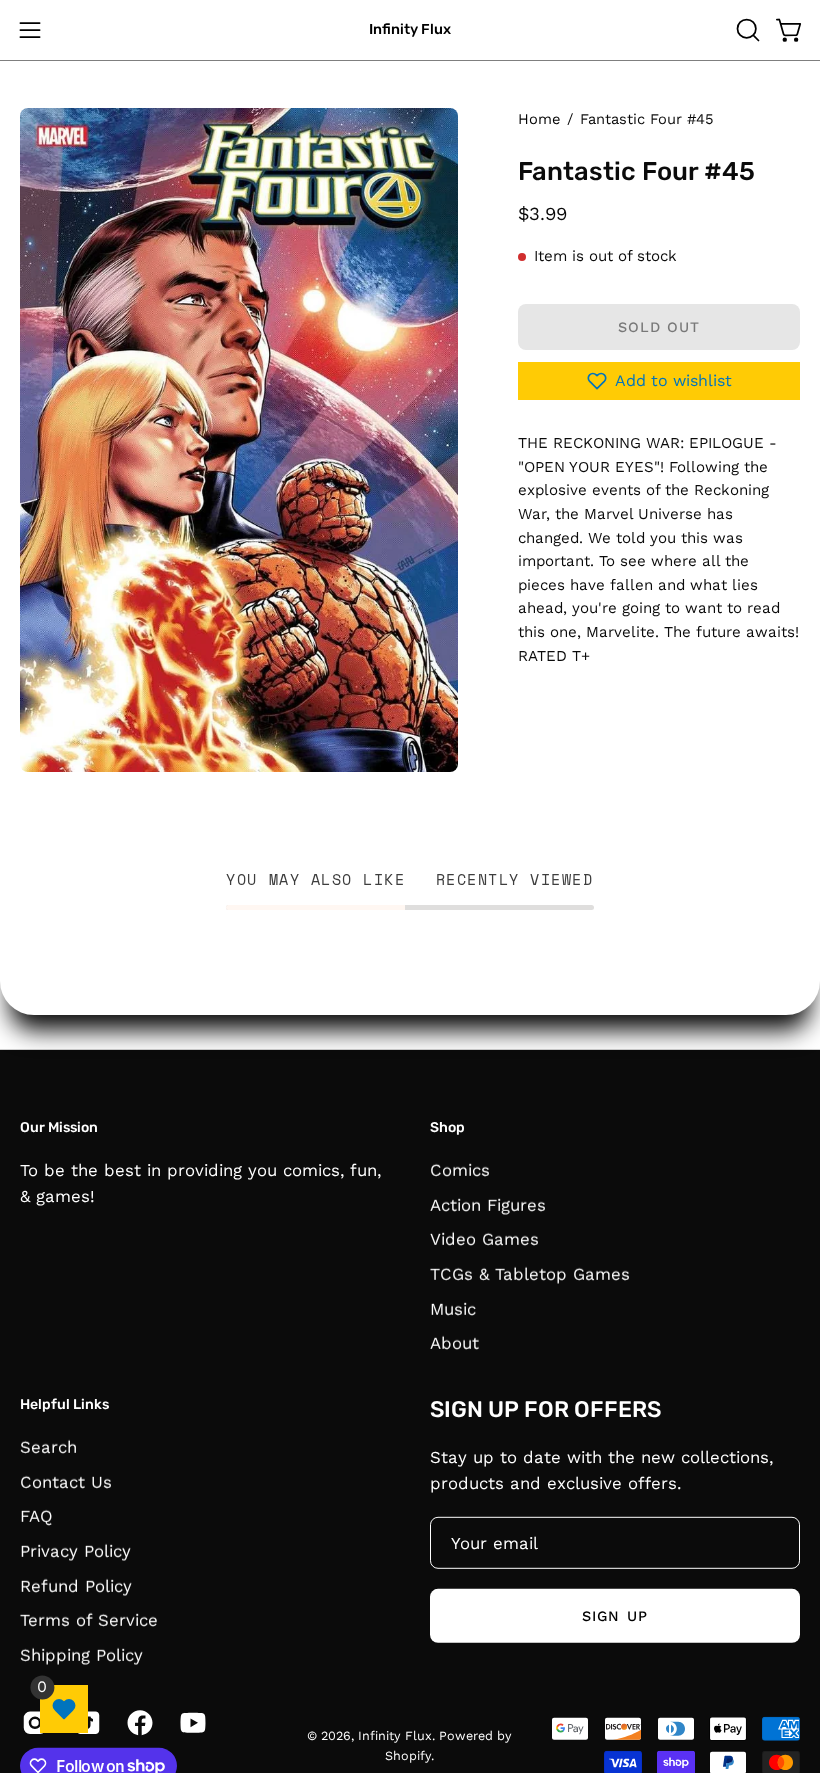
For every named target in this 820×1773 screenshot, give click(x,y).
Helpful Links (64, 1404)
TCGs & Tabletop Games (530, 1273)
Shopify (408, 1754)
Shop (447, 1127)
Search (48, 1446)
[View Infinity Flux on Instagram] (33, 1722)
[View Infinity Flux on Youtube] (191, 1722)
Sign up (615, 1615)
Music (453, 1308)
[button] (746, 30)
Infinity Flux (410, 29)
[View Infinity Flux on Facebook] (138, 1722)
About (454, 1343)
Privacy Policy (75, 1550)
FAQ (36, 1516)
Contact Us (66, 1481)
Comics (460, 1169)
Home (539, 119)
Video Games (484, 1239)
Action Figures (488, 1204)
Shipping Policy (81, 1654)
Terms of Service (89, 1619)
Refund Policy (76, 1585)
